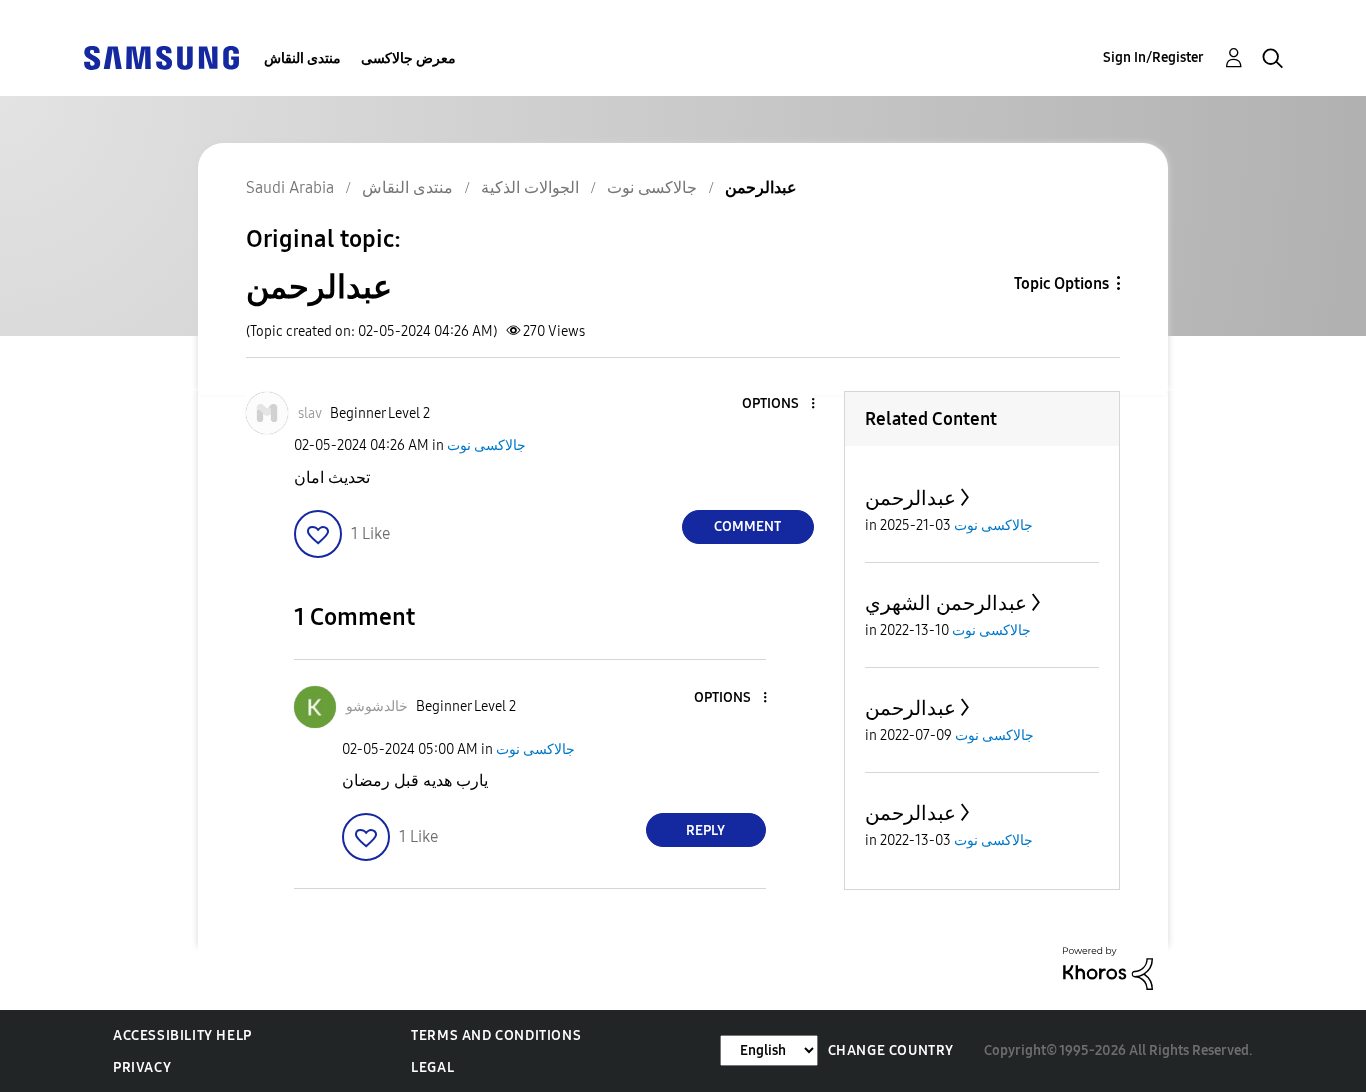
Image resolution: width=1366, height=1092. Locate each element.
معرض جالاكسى (408, 58)
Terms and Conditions (496, 1035)
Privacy (142, 1067)
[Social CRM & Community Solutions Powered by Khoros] (1108, 967)
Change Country (891, 1050)
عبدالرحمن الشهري (946, 603)
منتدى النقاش (302, 58)
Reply (705, 830)
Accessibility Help (182, 1035)
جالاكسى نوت (486, 445)
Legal (432, 1067)
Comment (747, 526)
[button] (779, 404)
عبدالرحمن (910, 498)
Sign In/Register (1153, 57)
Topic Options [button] (1061, 283)
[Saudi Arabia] (161, 56)
